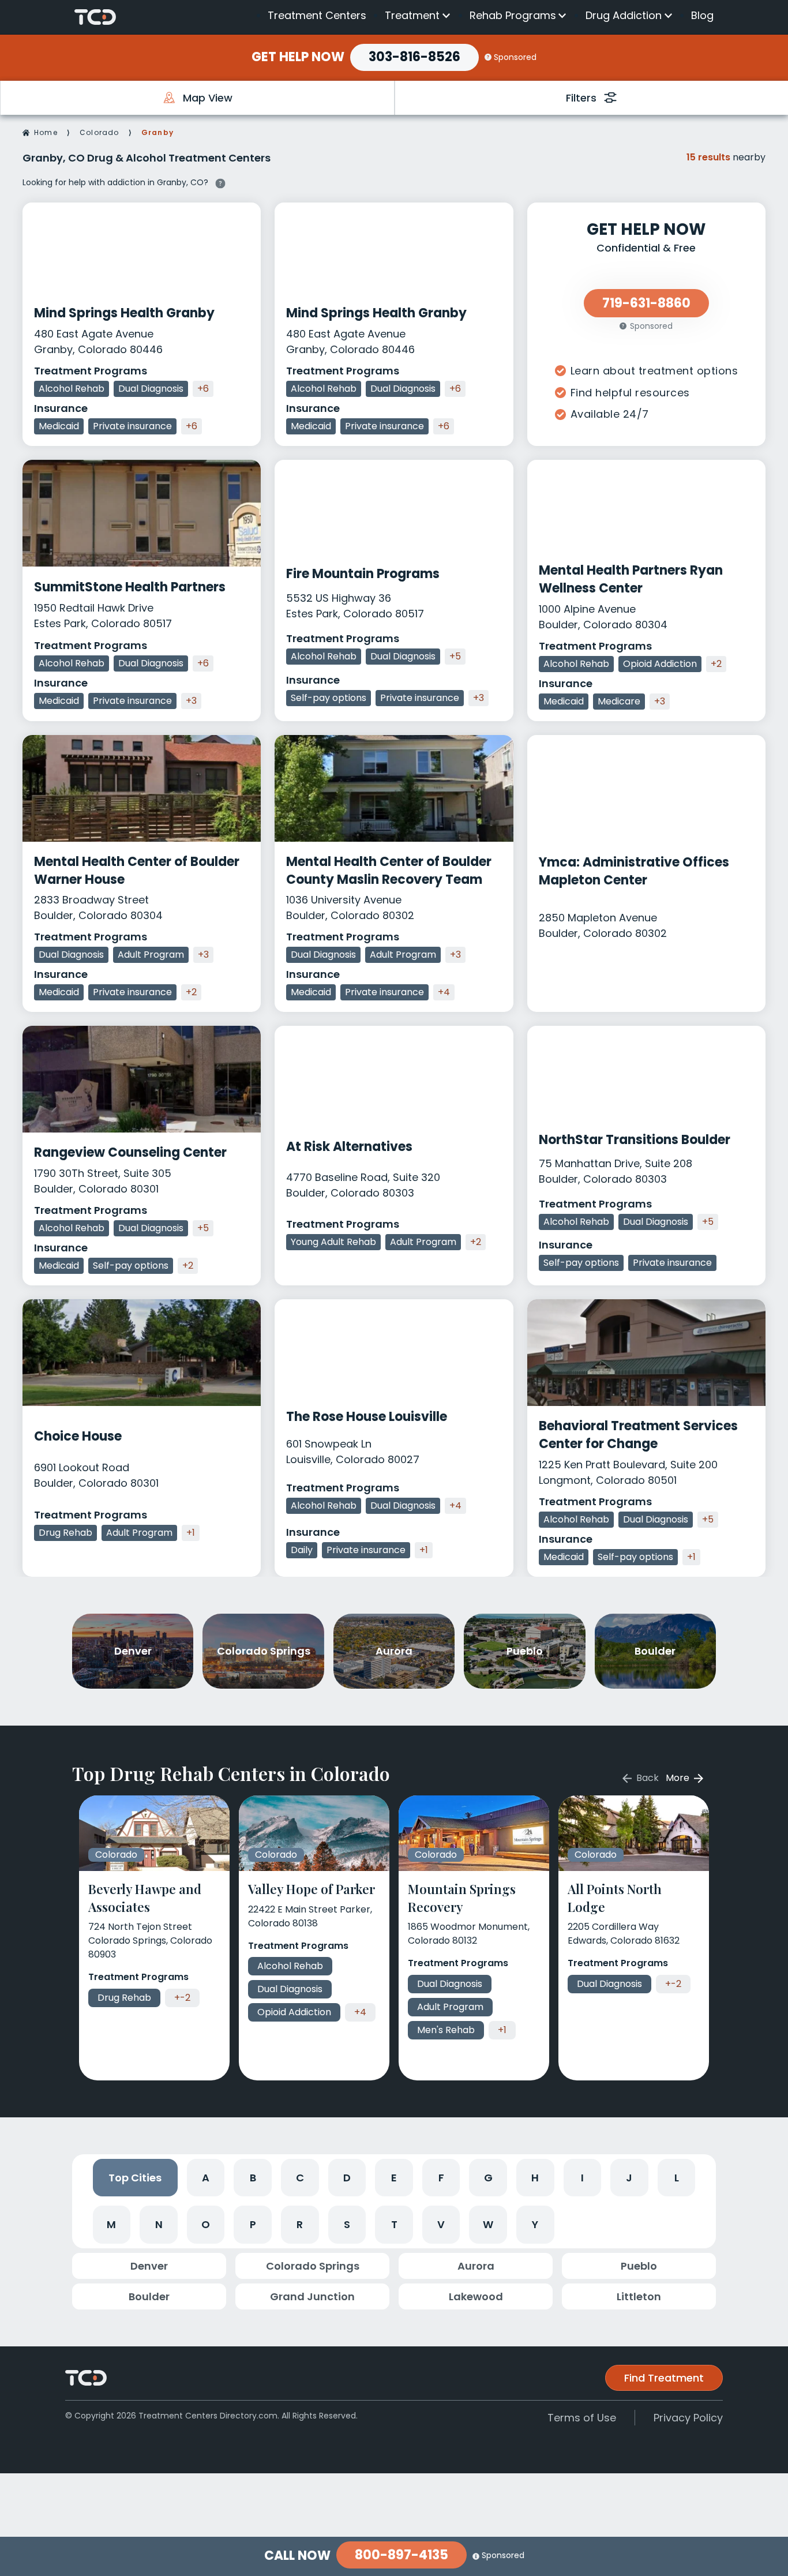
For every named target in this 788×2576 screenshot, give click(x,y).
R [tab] (300, 2224)
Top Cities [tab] (135, 2178)
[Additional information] (220, 182)
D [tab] (347, 2178)
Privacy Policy (688, 2418)
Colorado (100, 132)
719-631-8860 (646, 303)
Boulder (149, 2296)
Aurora (476, 2266)
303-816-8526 (414, 57)
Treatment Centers (317, 15)
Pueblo (639, 2266)
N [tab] (159, 2224)
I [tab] (582, 2178)
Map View (208, 98)
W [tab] (488, 2224)
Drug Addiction (624, 16)
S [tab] (347, 2224)
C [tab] (300, 2178)
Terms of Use (582, 2418)
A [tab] (206, 2178)
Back (646, 1778)
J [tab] (629, 2178)
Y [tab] (535, 2224)
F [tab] (441, 2178)
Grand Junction (312, 2296)
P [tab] (253, 2224)
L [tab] (677, 2178)
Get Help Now (298, 57)
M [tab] (111, 2224)
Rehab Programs (513, 16)
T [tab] (394, 2224)
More (679, 1778)
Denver (149, 2266)
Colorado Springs (313, 2266)
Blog (702, 15)
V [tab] (441, 2224)
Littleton (639, 2296)
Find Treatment (664, 2378)
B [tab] (253, 2178)
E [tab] (394, 2178)
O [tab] (206, 2224)
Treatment (412, 16)
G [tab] (488, 2178)
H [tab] (535, 2178)
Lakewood (476, 2296)
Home (46, 132)
